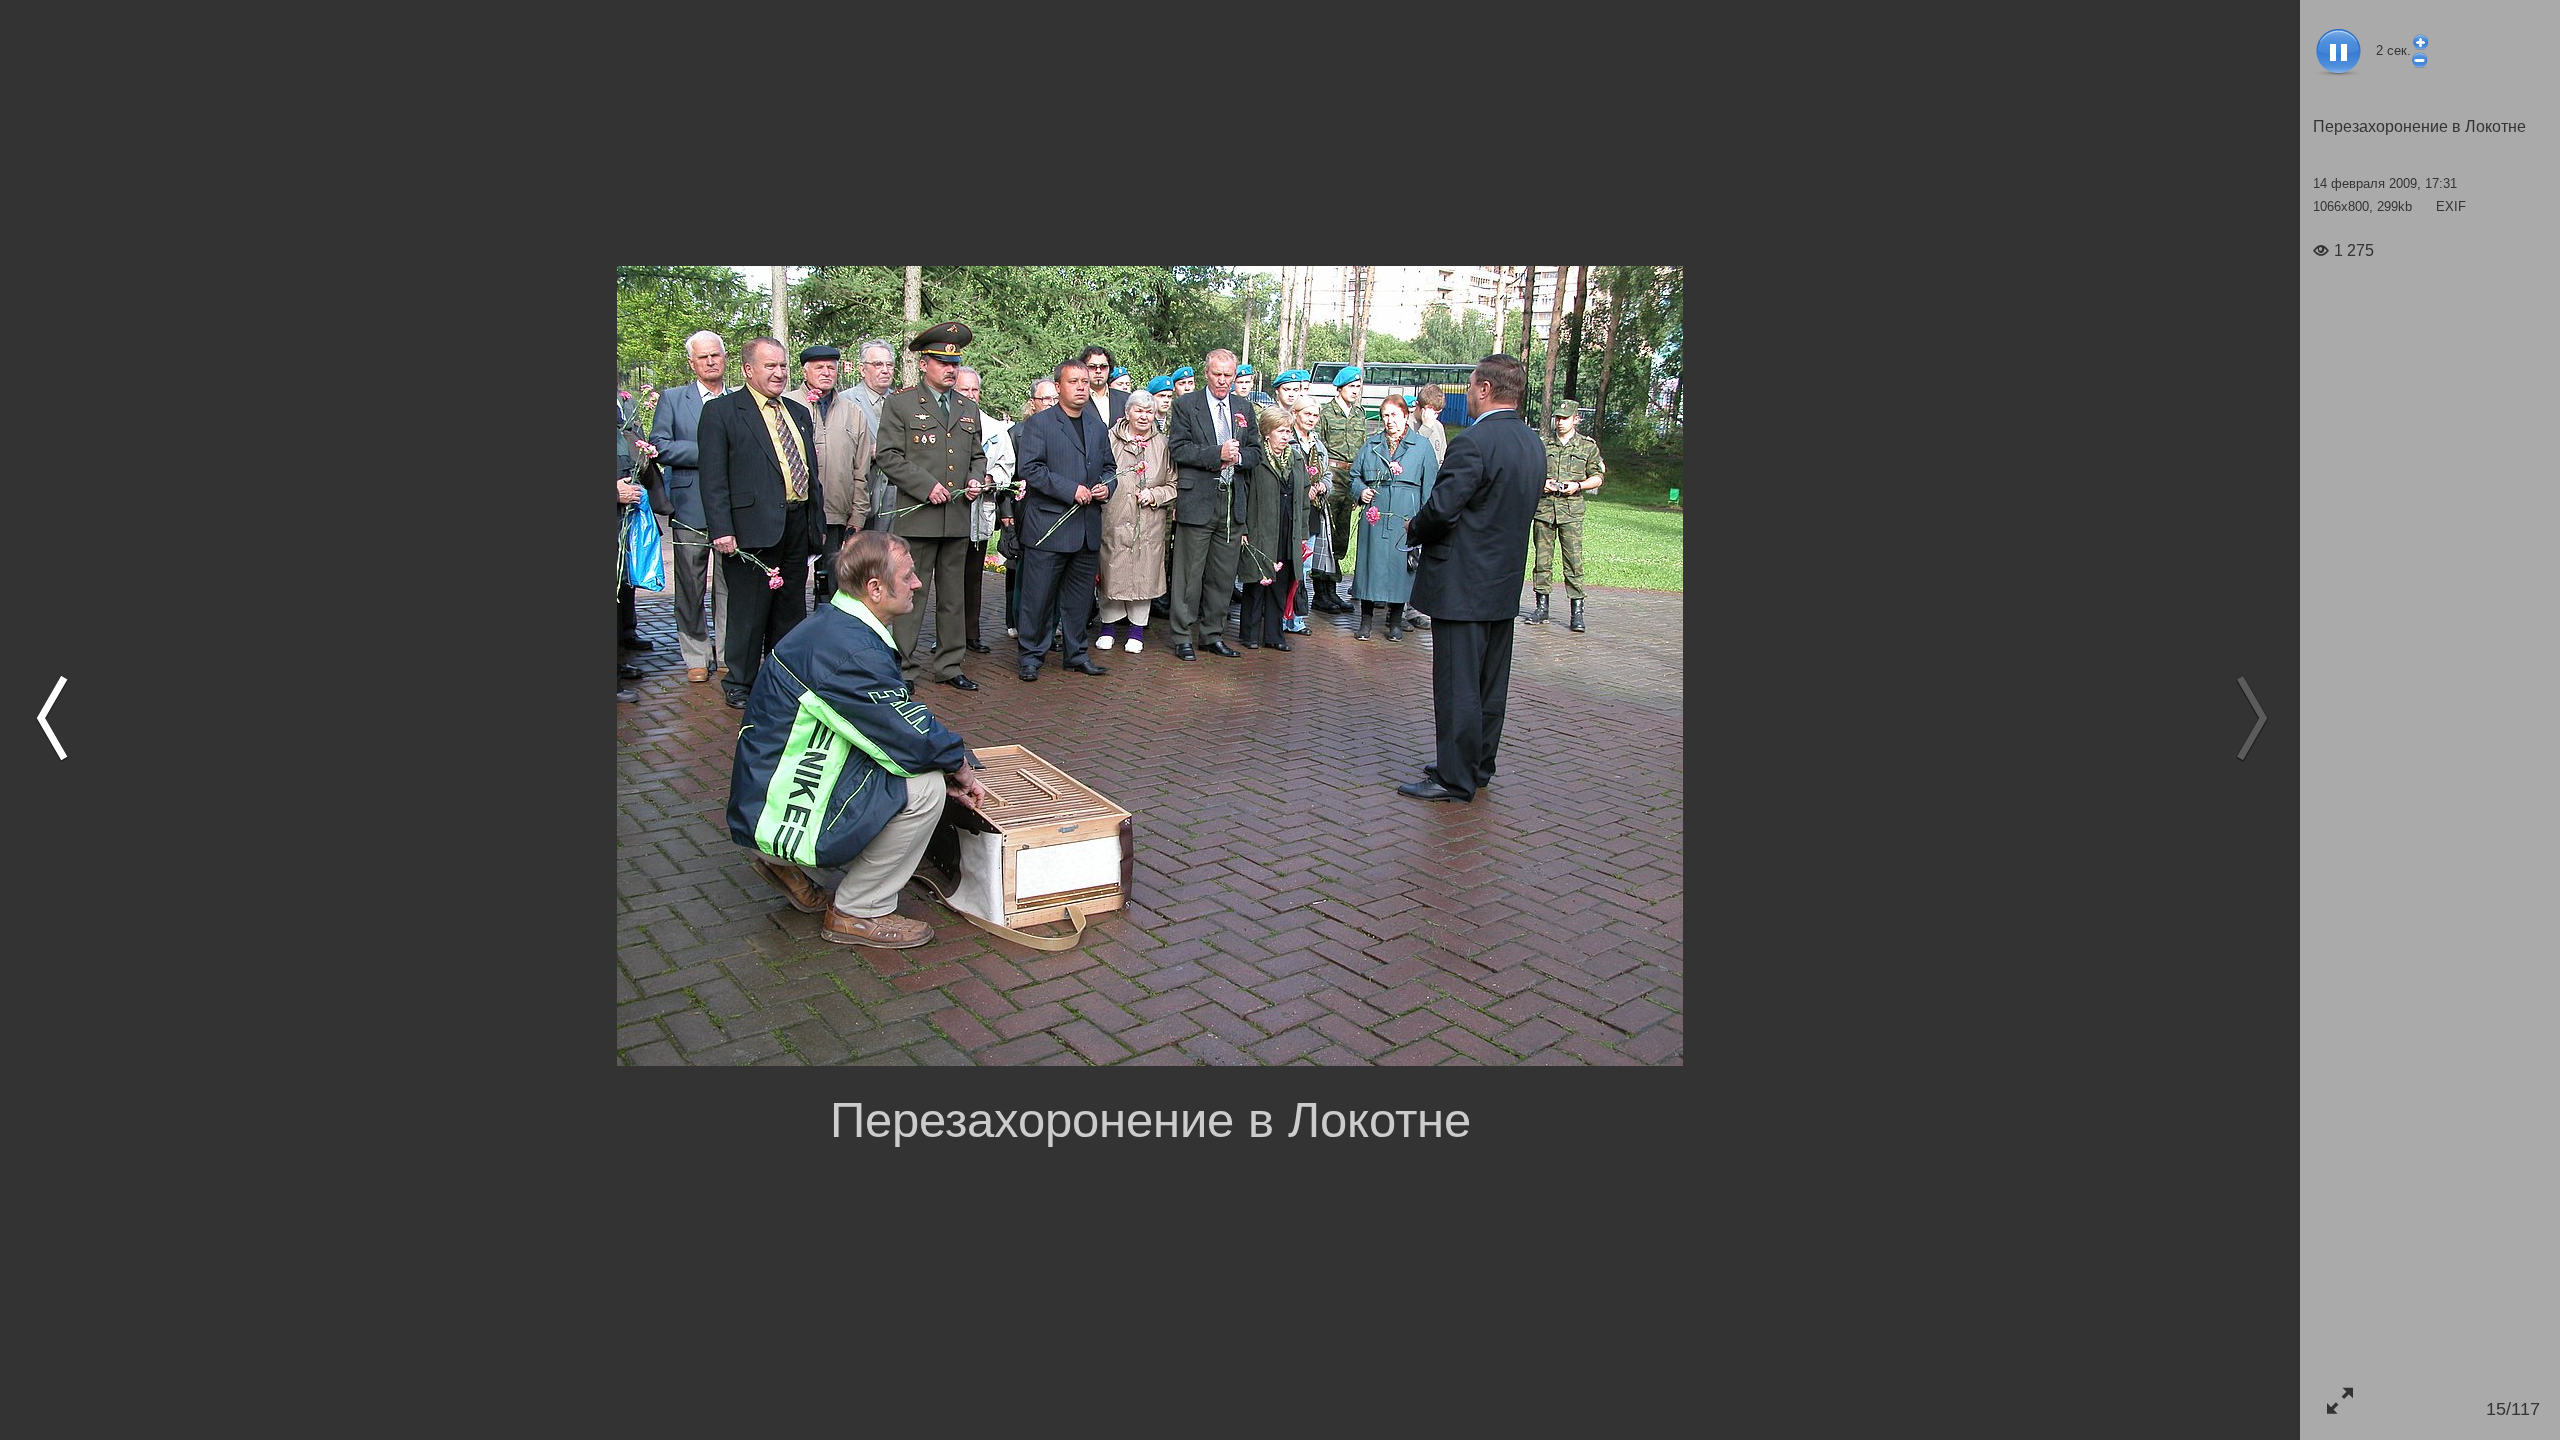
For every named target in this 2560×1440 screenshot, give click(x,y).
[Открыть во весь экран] (2339, 1400)
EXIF (2451, 206)
